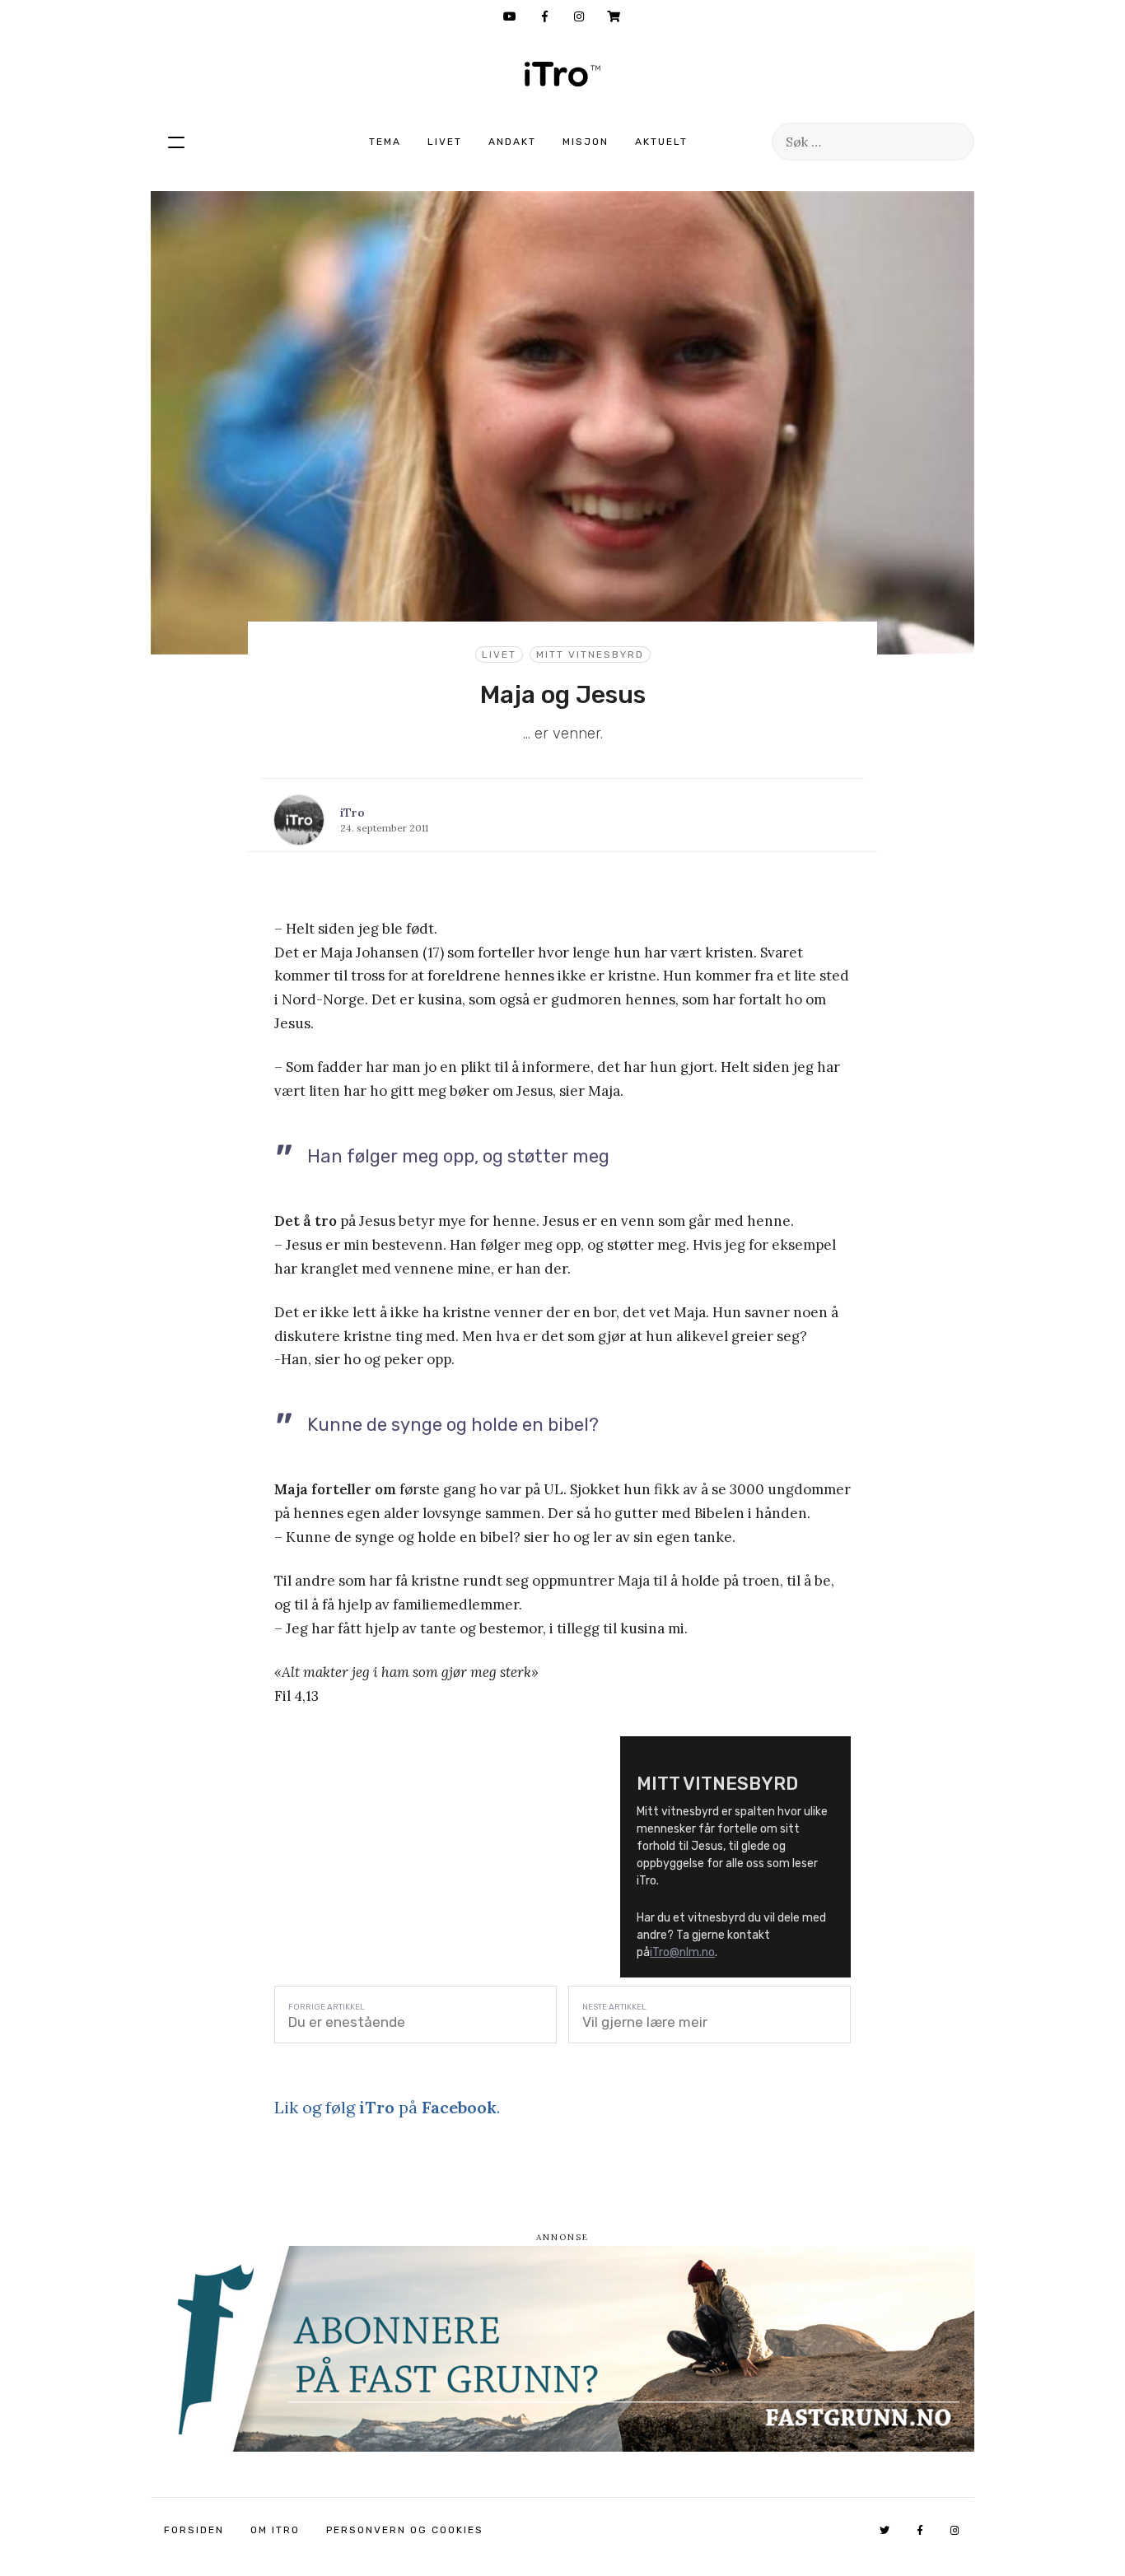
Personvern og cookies (405, 2530)
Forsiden (194, 2530)
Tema (385, 142)
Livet (445, 142)
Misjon (586, 142)
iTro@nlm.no (682, 1952)
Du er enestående (347, 2022)
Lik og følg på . (387, 2107)
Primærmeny (176, 142)
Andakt (512, 142)
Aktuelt (661, 142)
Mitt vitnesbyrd (590, 654)
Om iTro (275, 2530)
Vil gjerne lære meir (645, 2022)
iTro (562, 74)
